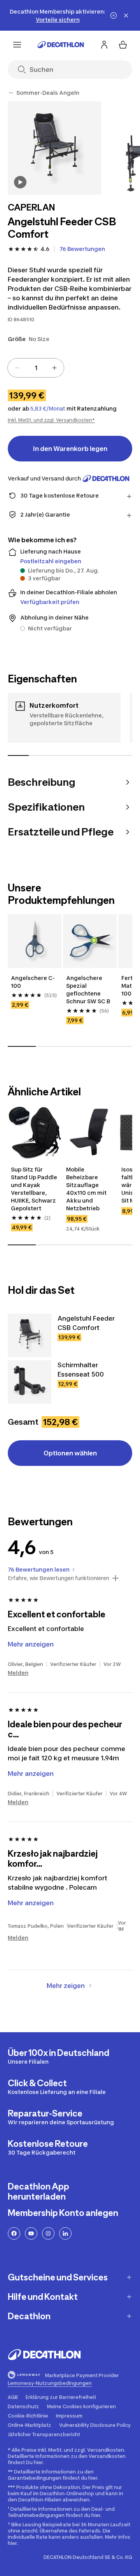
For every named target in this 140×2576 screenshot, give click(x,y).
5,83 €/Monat (48, 409)
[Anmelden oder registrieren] (104, 45)
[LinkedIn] (65, 2233)
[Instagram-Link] (48, 2233)
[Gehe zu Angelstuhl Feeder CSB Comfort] (30, 1335)
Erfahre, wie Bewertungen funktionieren (59, 1578)
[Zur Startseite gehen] (61, 45)
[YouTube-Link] (31, 2233)
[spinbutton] (36, 368)
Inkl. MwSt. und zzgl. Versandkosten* (51, 420)
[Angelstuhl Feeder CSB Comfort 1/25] (54, 148)
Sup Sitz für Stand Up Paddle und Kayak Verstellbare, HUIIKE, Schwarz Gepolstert (35, 1189)
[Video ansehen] (20, 182)
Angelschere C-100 (33, 982)
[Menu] (17, 45)
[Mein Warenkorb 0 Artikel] (123, 45)
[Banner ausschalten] (114, 16)
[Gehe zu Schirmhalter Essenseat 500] (30, 1382)
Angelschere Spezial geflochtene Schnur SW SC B (88, 989)
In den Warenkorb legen (70, 449)
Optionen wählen (70, 1453)
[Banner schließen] (126, 16)
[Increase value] (54, 368)
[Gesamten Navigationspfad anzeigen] (11, 93)
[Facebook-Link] (14, 2233)
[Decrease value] (17, 368)
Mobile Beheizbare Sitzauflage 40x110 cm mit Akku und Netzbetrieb (87, 1189)
